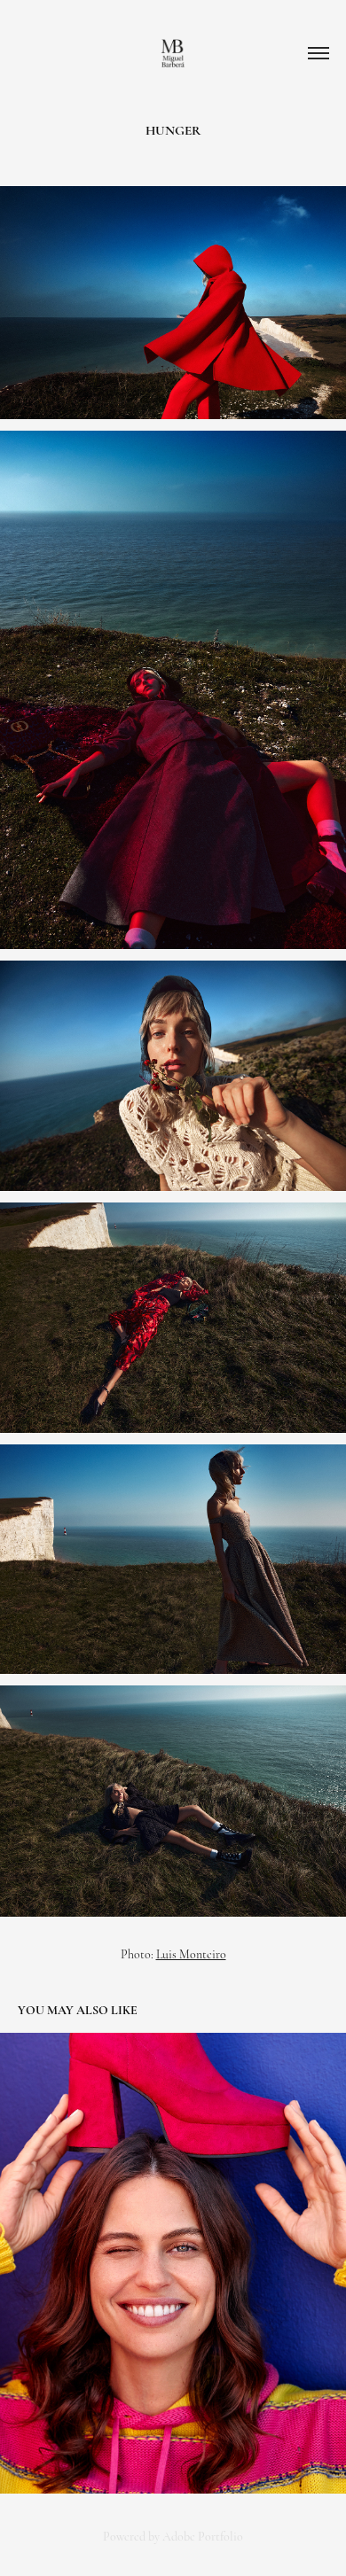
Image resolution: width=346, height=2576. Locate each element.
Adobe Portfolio (203, 2537)
